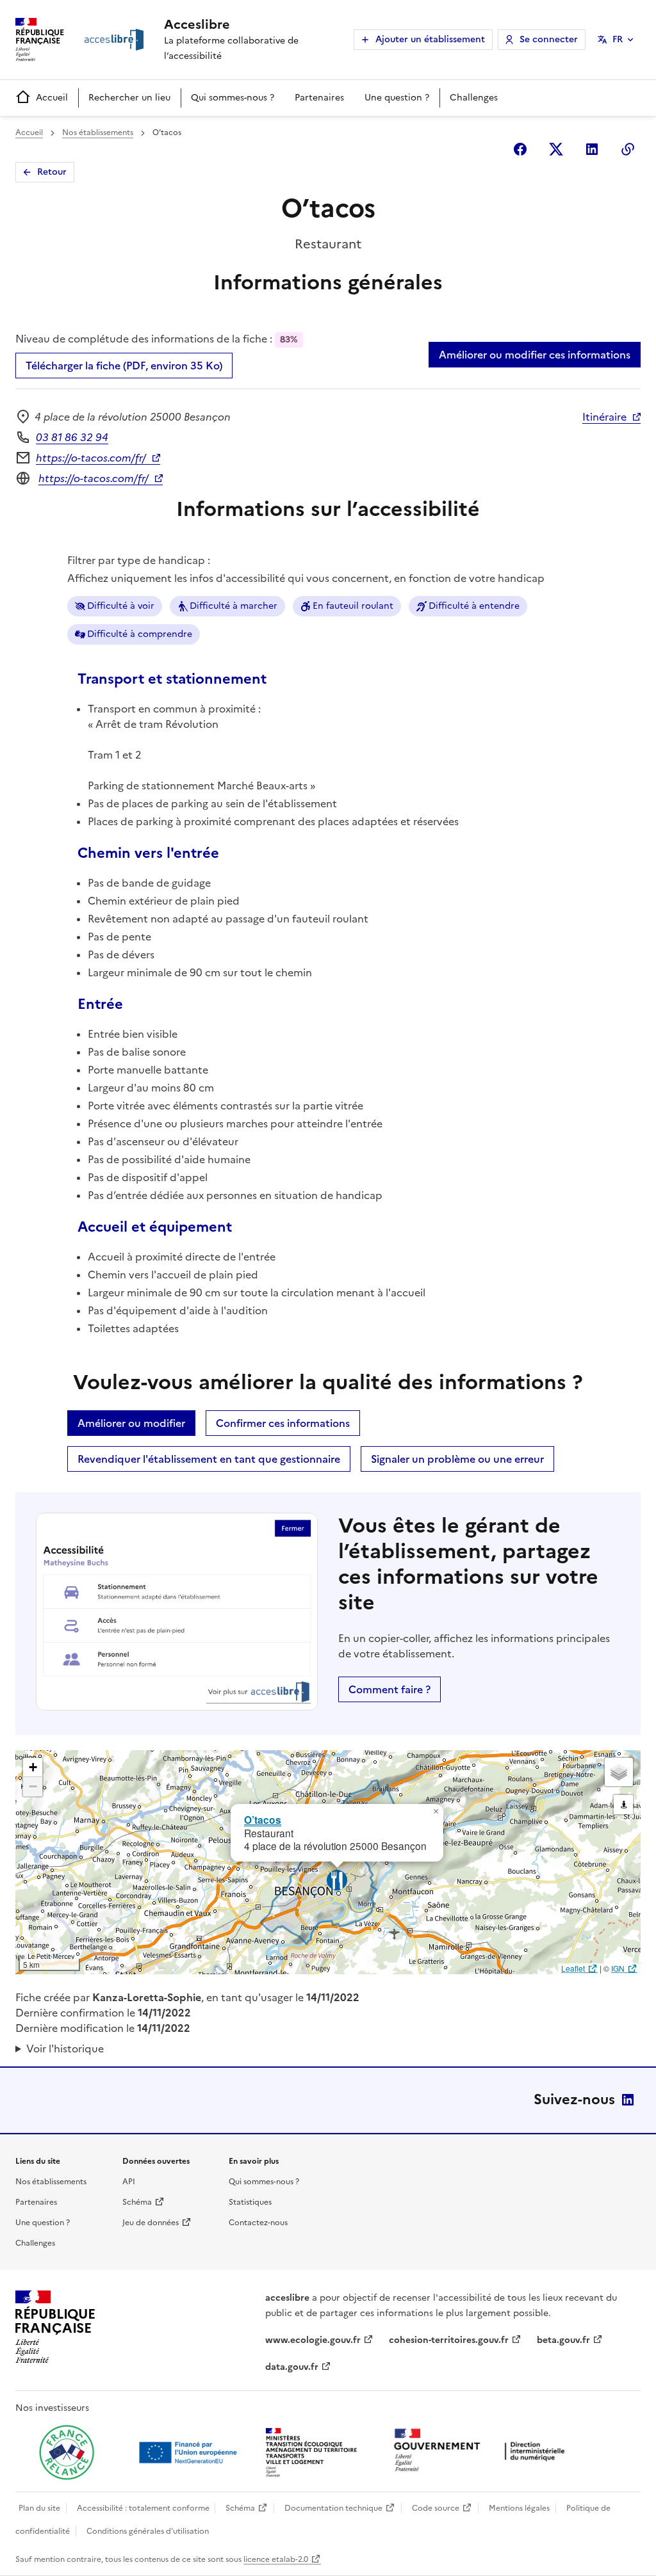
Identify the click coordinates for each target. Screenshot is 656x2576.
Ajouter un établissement (430, 39)
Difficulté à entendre (474, 606)
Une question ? (397, 98)
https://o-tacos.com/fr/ (91, 458)
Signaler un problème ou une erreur (457, 1459)
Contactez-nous (258, 2223)
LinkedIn (628, 2100)
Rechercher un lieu (129, 98)
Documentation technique (333, 2508)
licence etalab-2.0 (276, 2559)
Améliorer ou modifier (131, 1423)
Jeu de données (151, 2223)
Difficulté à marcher (234, 606)
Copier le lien (628, 149)
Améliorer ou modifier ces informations (535, 355)
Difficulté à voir (121, 606)
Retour (52, 172)
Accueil (52, 98)
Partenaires (319, 98)
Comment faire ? (389, 1689)
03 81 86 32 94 (72, 437)
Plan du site (39, 2508)
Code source (436, 2508)
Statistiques (250, 2202)
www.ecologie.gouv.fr (313, 2340)
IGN (618, 1968)
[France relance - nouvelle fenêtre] (67, 2452)
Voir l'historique (65, 2049)
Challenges (474, 98)
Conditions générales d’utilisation (148, 2531)
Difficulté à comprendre (140, 634)
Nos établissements (98, 133)
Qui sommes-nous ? (233, 98)
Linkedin (592, 149)
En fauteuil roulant (353, 606)
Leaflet (573, 1968)
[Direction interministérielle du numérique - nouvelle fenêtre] (482, 2451)
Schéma (137, 2202)
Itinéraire (604, 417)
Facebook (520, 149)
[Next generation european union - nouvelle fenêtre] (190, 2452)
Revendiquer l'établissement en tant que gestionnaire (209, 1459)
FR (618, 39)
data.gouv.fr (292, 2367)
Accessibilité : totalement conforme (143, 2508)
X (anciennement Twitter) (556, 149)
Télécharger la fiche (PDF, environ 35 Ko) (124, 366)
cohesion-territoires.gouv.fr (449, 2340)
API (129, 2182)
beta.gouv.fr (563, 2340)
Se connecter (549, 39)
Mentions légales (519, 2508)
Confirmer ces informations (283, 1423)
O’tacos (263, 1820)
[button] (436, 1812)
